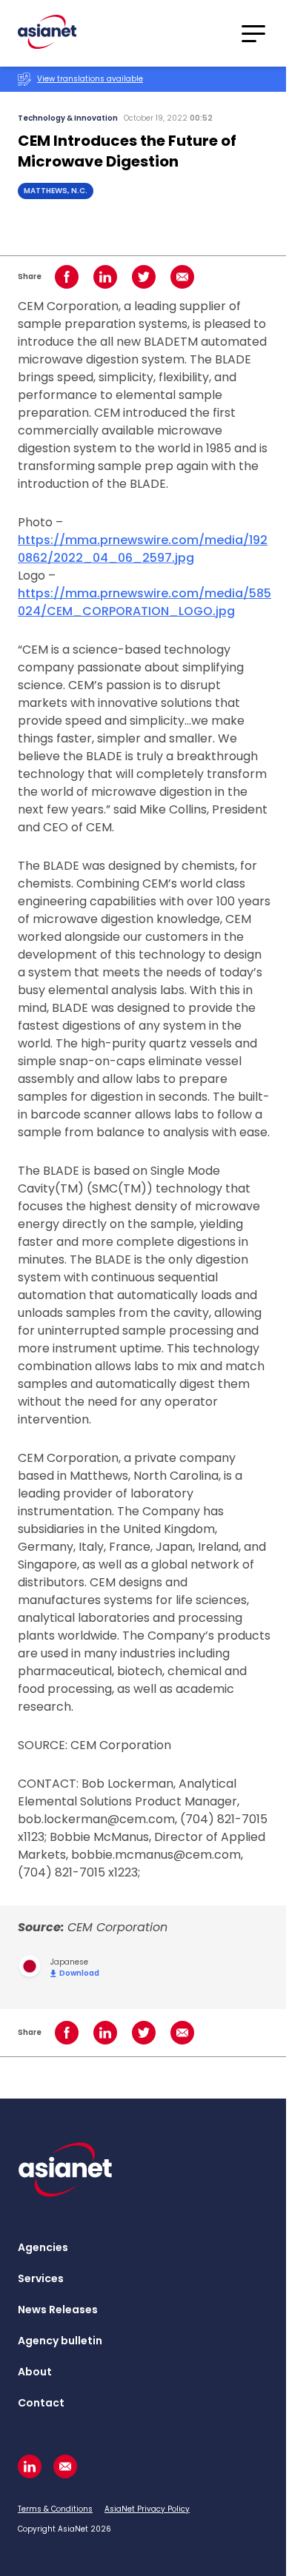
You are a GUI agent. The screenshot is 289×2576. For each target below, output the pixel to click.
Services (41, 2278)
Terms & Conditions (55, 2509)
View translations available (90, 79)
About (35, 2372)
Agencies (43, 2247)
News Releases (58, 2310)
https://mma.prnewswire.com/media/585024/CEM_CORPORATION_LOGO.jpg (144, 602)
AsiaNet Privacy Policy (147, 2509)
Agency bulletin (60, 2341)
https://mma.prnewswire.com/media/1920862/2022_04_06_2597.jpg (143, 549)
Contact (41, 2403)
